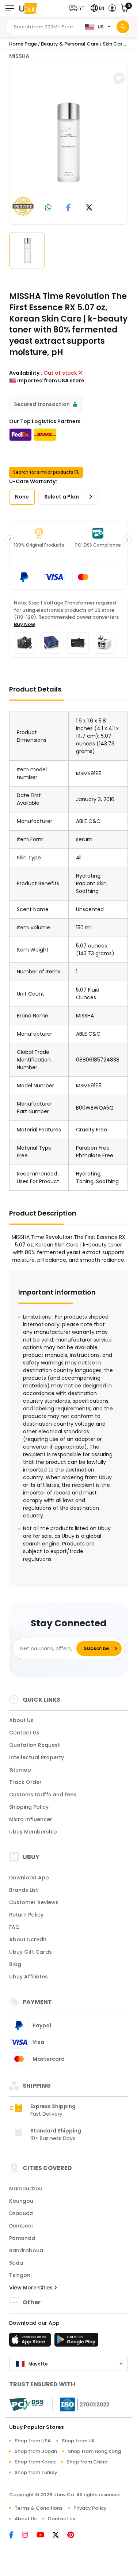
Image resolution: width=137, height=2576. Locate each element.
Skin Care (114, 44)
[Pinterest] (74, 2536)
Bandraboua (26, 2250)
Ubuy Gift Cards (31, 1952)
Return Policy (26, 1915)
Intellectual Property (37, 1757)
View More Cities (32, 2288)
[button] (79, 8)
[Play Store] (76, 2342)
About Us (21, 1720)
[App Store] (31, 2342)
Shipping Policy (29, 1807)
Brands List (24, 1890)
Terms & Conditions (39, 2508)
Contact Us (24, 1733)
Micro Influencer (31, 1819)
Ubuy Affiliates (28, 1977)
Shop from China (87, 2462)
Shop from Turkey (36, 2472)
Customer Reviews (34, 1902)
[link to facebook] (68, 208)
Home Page (23, 44)
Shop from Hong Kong (94, 2451)
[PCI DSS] (26, 2404)
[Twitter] (60, 2536)
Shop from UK (78, 2441)
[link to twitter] (89, 208)
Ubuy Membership (33, 1832)
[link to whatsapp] (48, 208)
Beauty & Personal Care (70, 44)
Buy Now (24, 624)
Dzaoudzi (21, 2213)
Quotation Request (35, 1745)
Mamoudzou (26, 2189)
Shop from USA (33, 2441)
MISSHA (19, 56)
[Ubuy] (28, 8)
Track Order (25, 1782)
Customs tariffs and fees (43, 1795)
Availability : (26, 373)
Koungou (21, 2201)
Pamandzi (22, 2238)
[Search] (123, 27)
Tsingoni (20, 2275)
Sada (16, 2263)
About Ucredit (28, 1939)
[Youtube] (45, 2536)
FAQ (14, 1927)
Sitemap (20, 1770)
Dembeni (21, 2226)
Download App (29, 1878)
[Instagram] (29, 2536)
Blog (15, 1964)
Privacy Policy (90, 2508)
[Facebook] (16, 2536)
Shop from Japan (36, 2451)
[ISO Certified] (81, 2404)
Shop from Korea (35, 2462)
